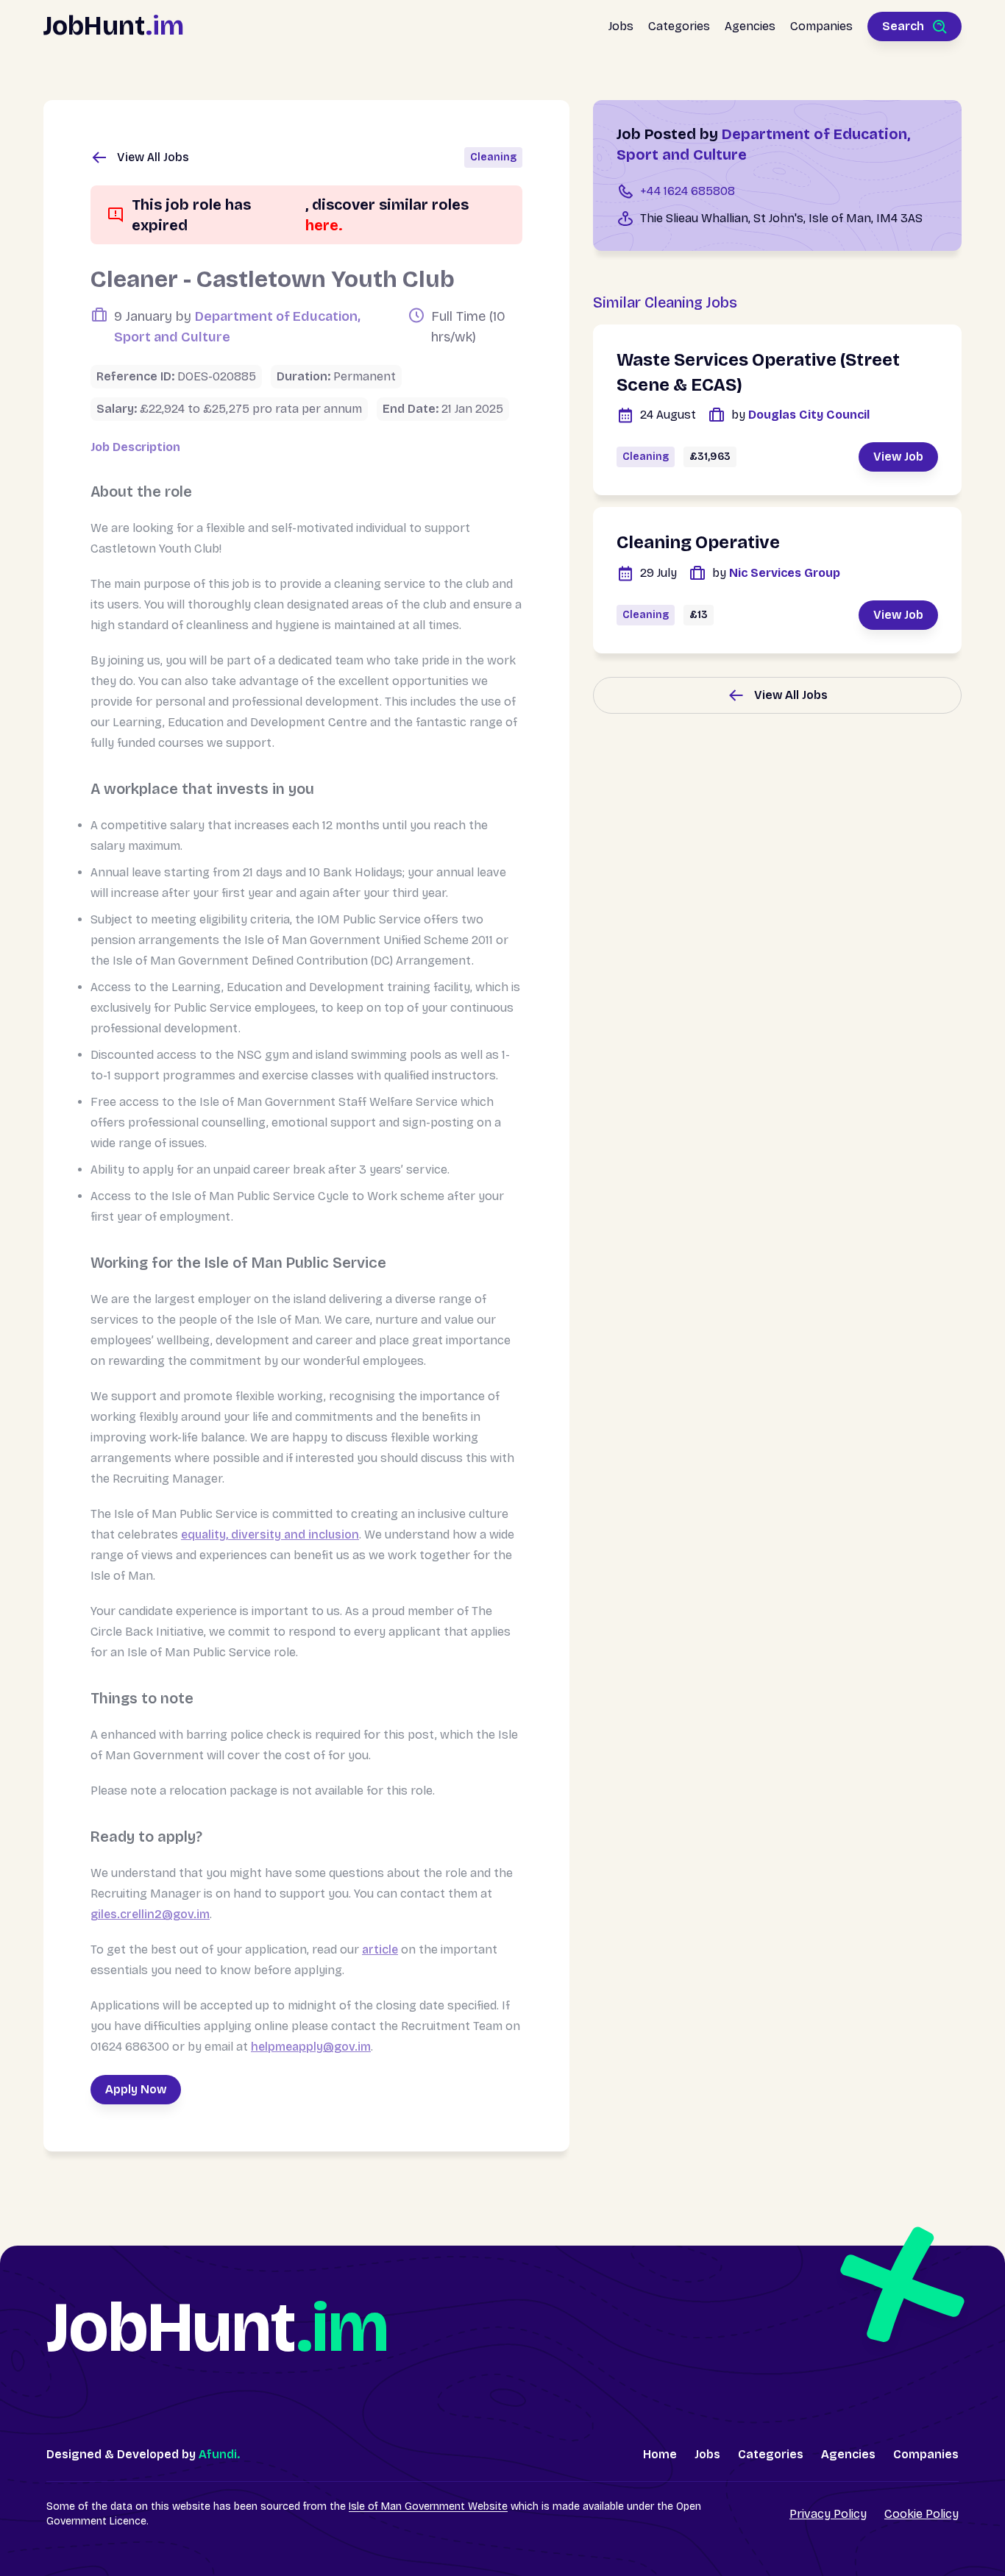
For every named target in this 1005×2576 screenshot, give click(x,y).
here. (324, 225)
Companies (821, 26)
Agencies (750, 26)
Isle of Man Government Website (428, 2506)
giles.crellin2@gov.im (150, 1914)
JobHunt (114, 26)
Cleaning (493, 157)
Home (660, 2454)
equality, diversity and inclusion (270, 1534)
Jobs (621, 26)
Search (903, 26)
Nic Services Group (776, 573)
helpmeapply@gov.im (311, 2047)
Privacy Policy (828, 2514)
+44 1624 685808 (688, 191)
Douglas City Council (800, 415)
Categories (679, 26)
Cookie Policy (921, 2514)
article (380, 1949)
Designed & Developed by (143, 2454)
